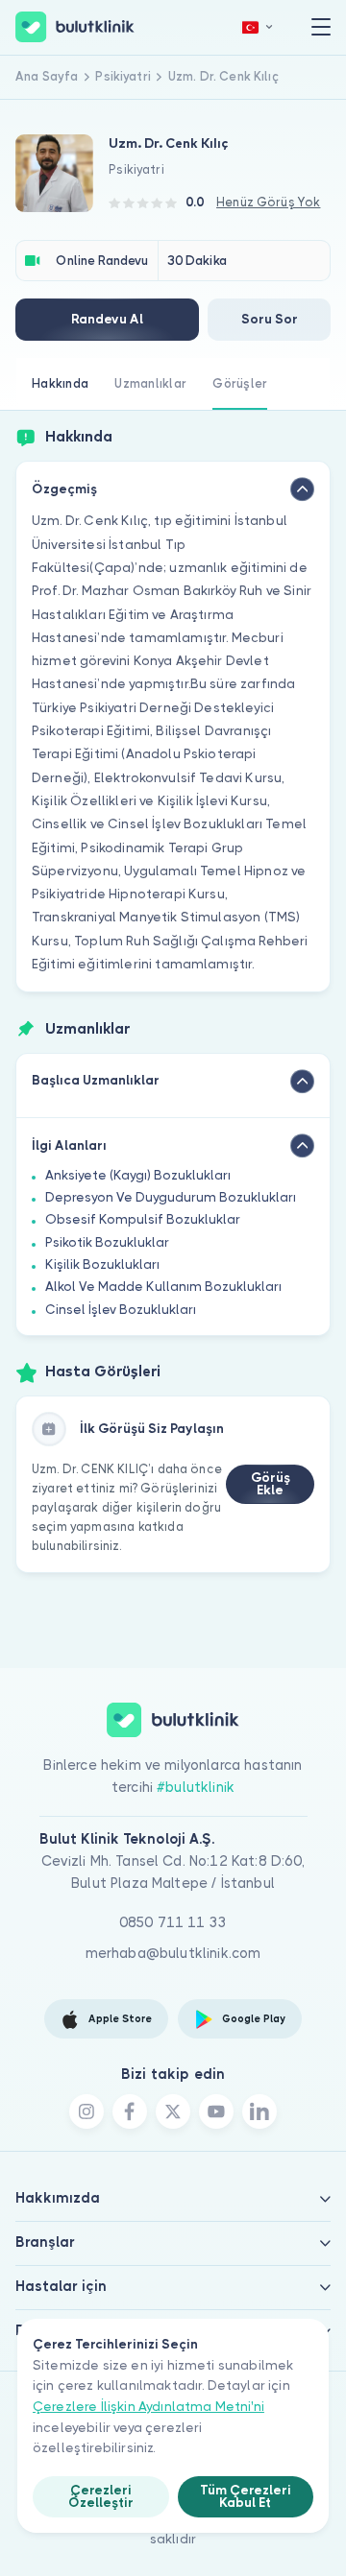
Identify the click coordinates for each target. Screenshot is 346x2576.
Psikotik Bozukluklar (107, 1242)
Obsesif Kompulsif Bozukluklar (143, 1219)
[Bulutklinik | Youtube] (216, 2111)
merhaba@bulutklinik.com (173, 1953)
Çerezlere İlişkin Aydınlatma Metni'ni (148, 2407)
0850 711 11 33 (173, 1922)
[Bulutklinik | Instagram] (86, 2111)
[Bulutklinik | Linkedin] (259, 2111)
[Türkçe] (258, 27)
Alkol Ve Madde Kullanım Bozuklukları (163, 1287)
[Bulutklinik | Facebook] (130, 2111)
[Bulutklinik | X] (173, 2111)
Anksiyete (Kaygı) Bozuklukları (138, 1175)
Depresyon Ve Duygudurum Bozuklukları (171, 1197)
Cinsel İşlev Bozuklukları (121, 1310)
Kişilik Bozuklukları (102, 1264)
